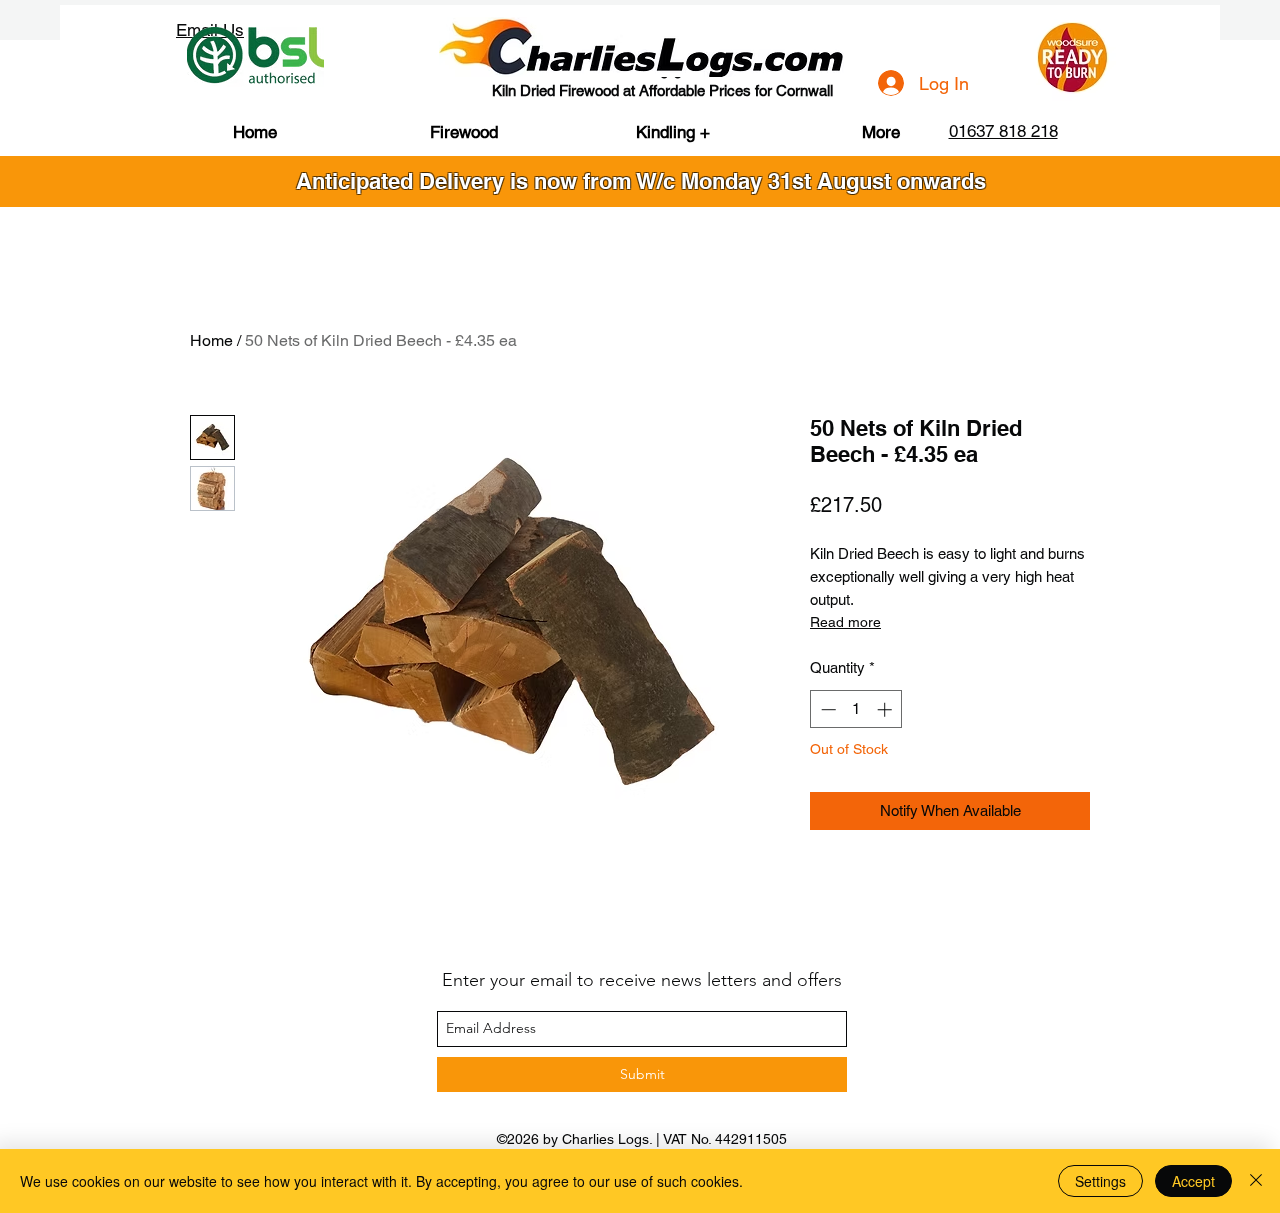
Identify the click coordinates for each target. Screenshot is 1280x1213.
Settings (1100, 1181)
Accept (1193, 1181)
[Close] (1256, 1181)
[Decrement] (826, 709)
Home (211, 340)
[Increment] (886, 709)
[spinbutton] (856, 709)
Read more (845, 622)
